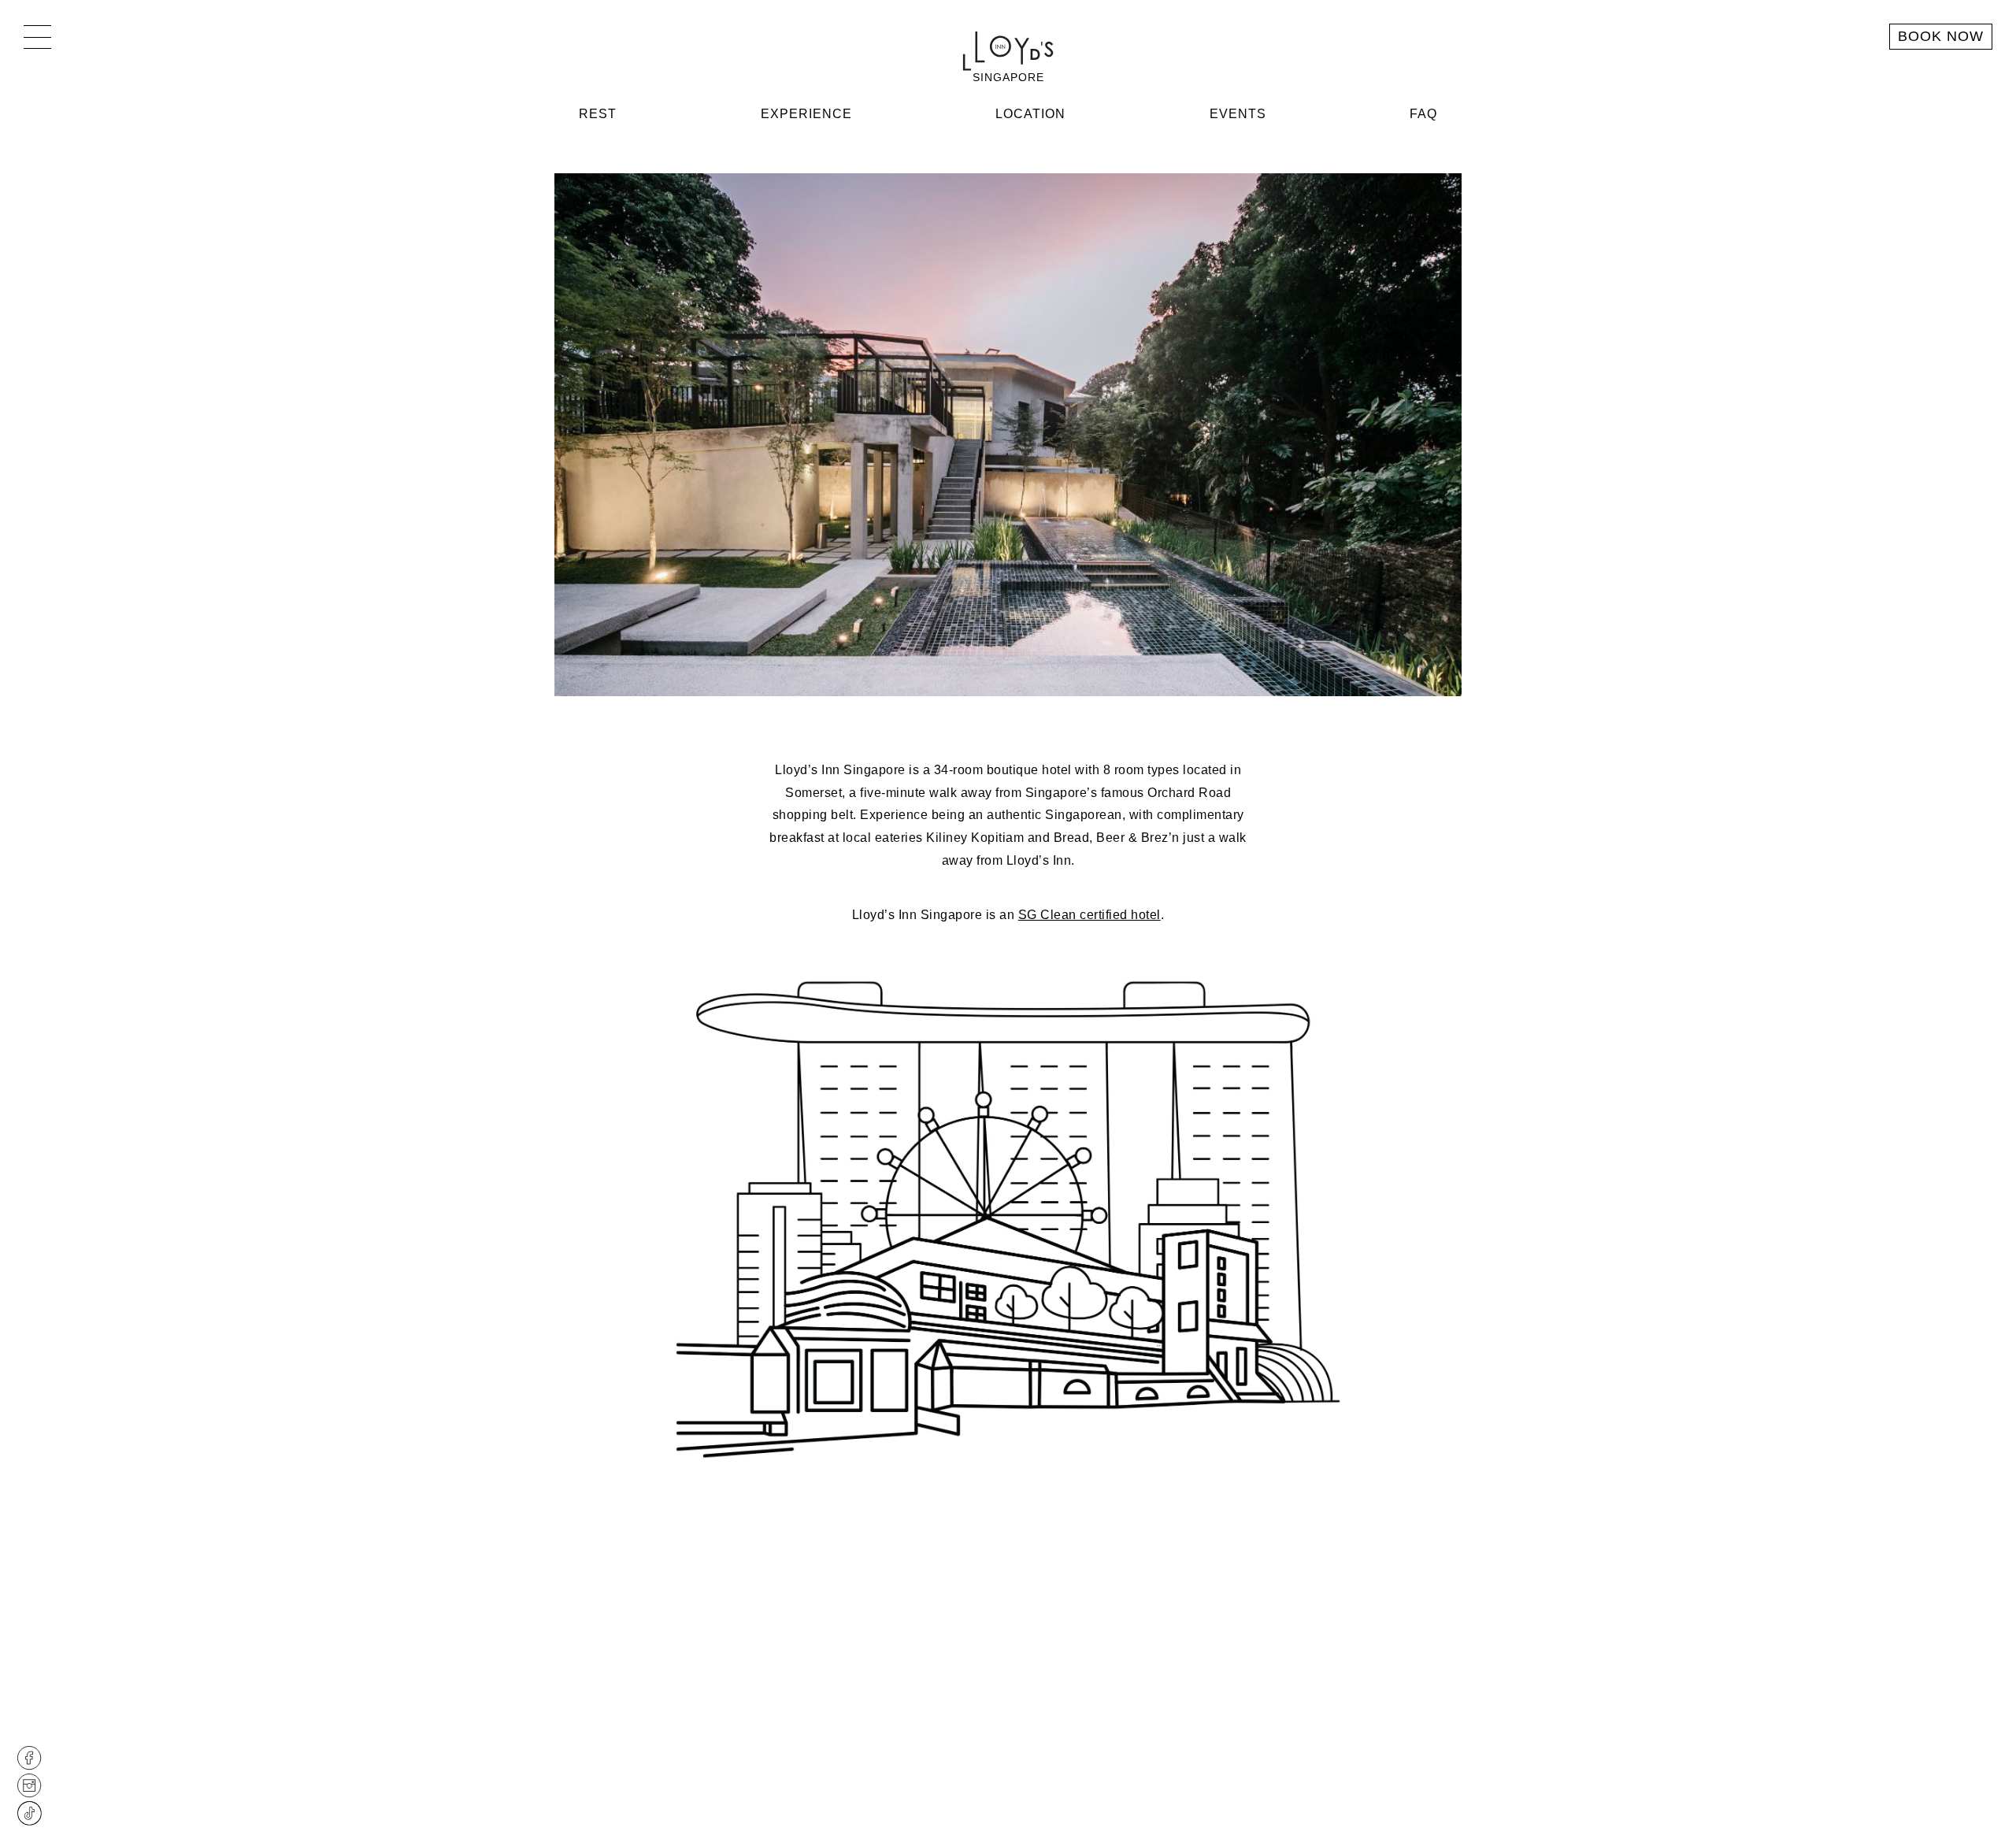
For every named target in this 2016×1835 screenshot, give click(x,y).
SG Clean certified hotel (1090, 915)
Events (1238, 114)
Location (1030, 114)
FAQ (1423, 114)
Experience (806, 114)
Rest (598, 114)
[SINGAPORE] (1008, 51)
